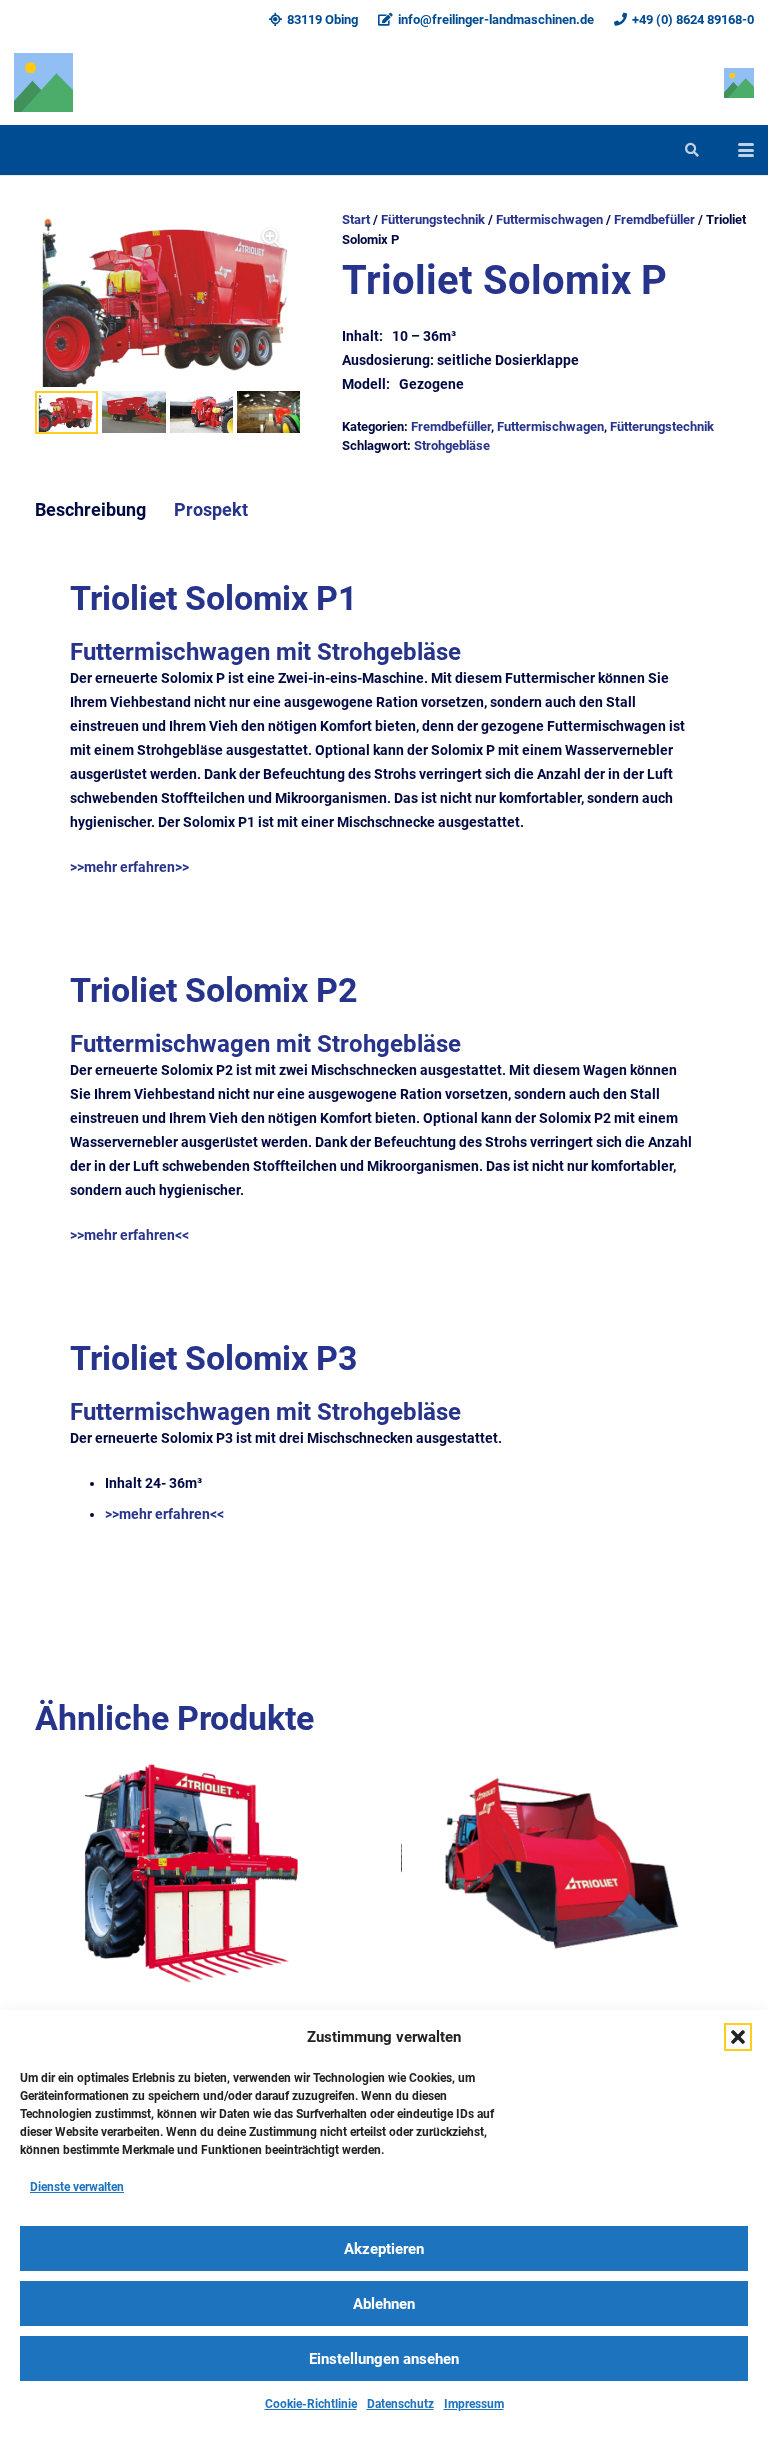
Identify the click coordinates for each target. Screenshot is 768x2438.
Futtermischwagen (549, 219)
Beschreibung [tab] (90, 510)
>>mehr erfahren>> (129, 867)
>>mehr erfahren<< (129, 1235)
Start (356, 219)
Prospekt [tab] (211, 510)
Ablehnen (384, 2304)
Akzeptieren (384, 2249)
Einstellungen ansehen (384, 2359)
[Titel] (43, 82)
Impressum (474, 2404)
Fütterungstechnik (433, 219)
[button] (738, 2037)
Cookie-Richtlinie (311, 2404)
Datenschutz (400, 2404)
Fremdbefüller (654, 219)
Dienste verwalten (77, 2187)
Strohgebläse (452, 445)
